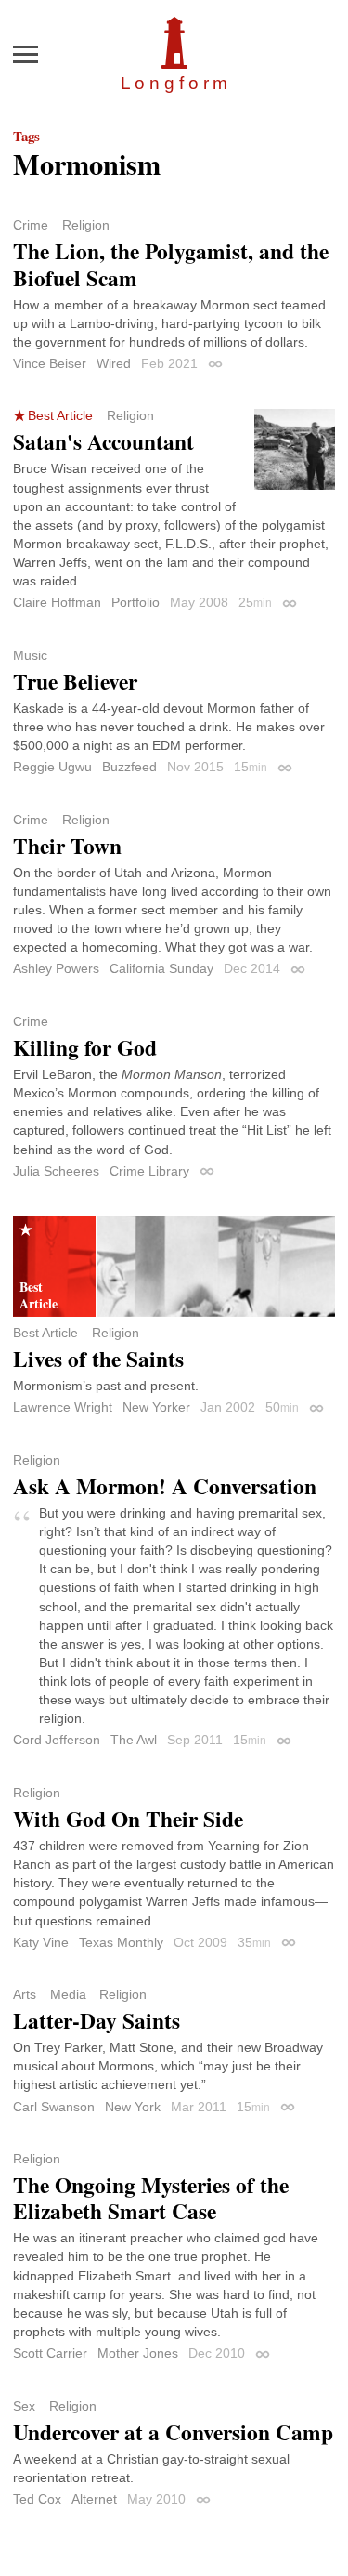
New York (133, 2107)
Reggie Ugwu (52, 767)
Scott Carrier (50, 2353)
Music (30, 655)
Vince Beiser (50, 363)
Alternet (94, 2499)
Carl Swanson (54, 2107)
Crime (31, 225)
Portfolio (135, 602)
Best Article (60, 415)
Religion (86, 225)
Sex (24, 2406)
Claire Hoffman (57, 602)
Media (68, 1994)
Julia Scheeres (56, 1171)
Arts (25, 1994)
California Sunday (161, 968)
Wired (114, 363)
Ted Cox (37, 2499)
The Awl (134, 1740)
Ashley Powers (56, 968)
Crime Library (149, 1171)
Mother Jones (138, 2353)
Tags (26, 136)
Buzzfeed (129, 767)
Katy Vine (41, 1942)
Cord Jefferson (57, 1740)
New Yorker (156, 1407)
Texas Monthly (121, 1942)
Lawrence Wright (63, 1407)
